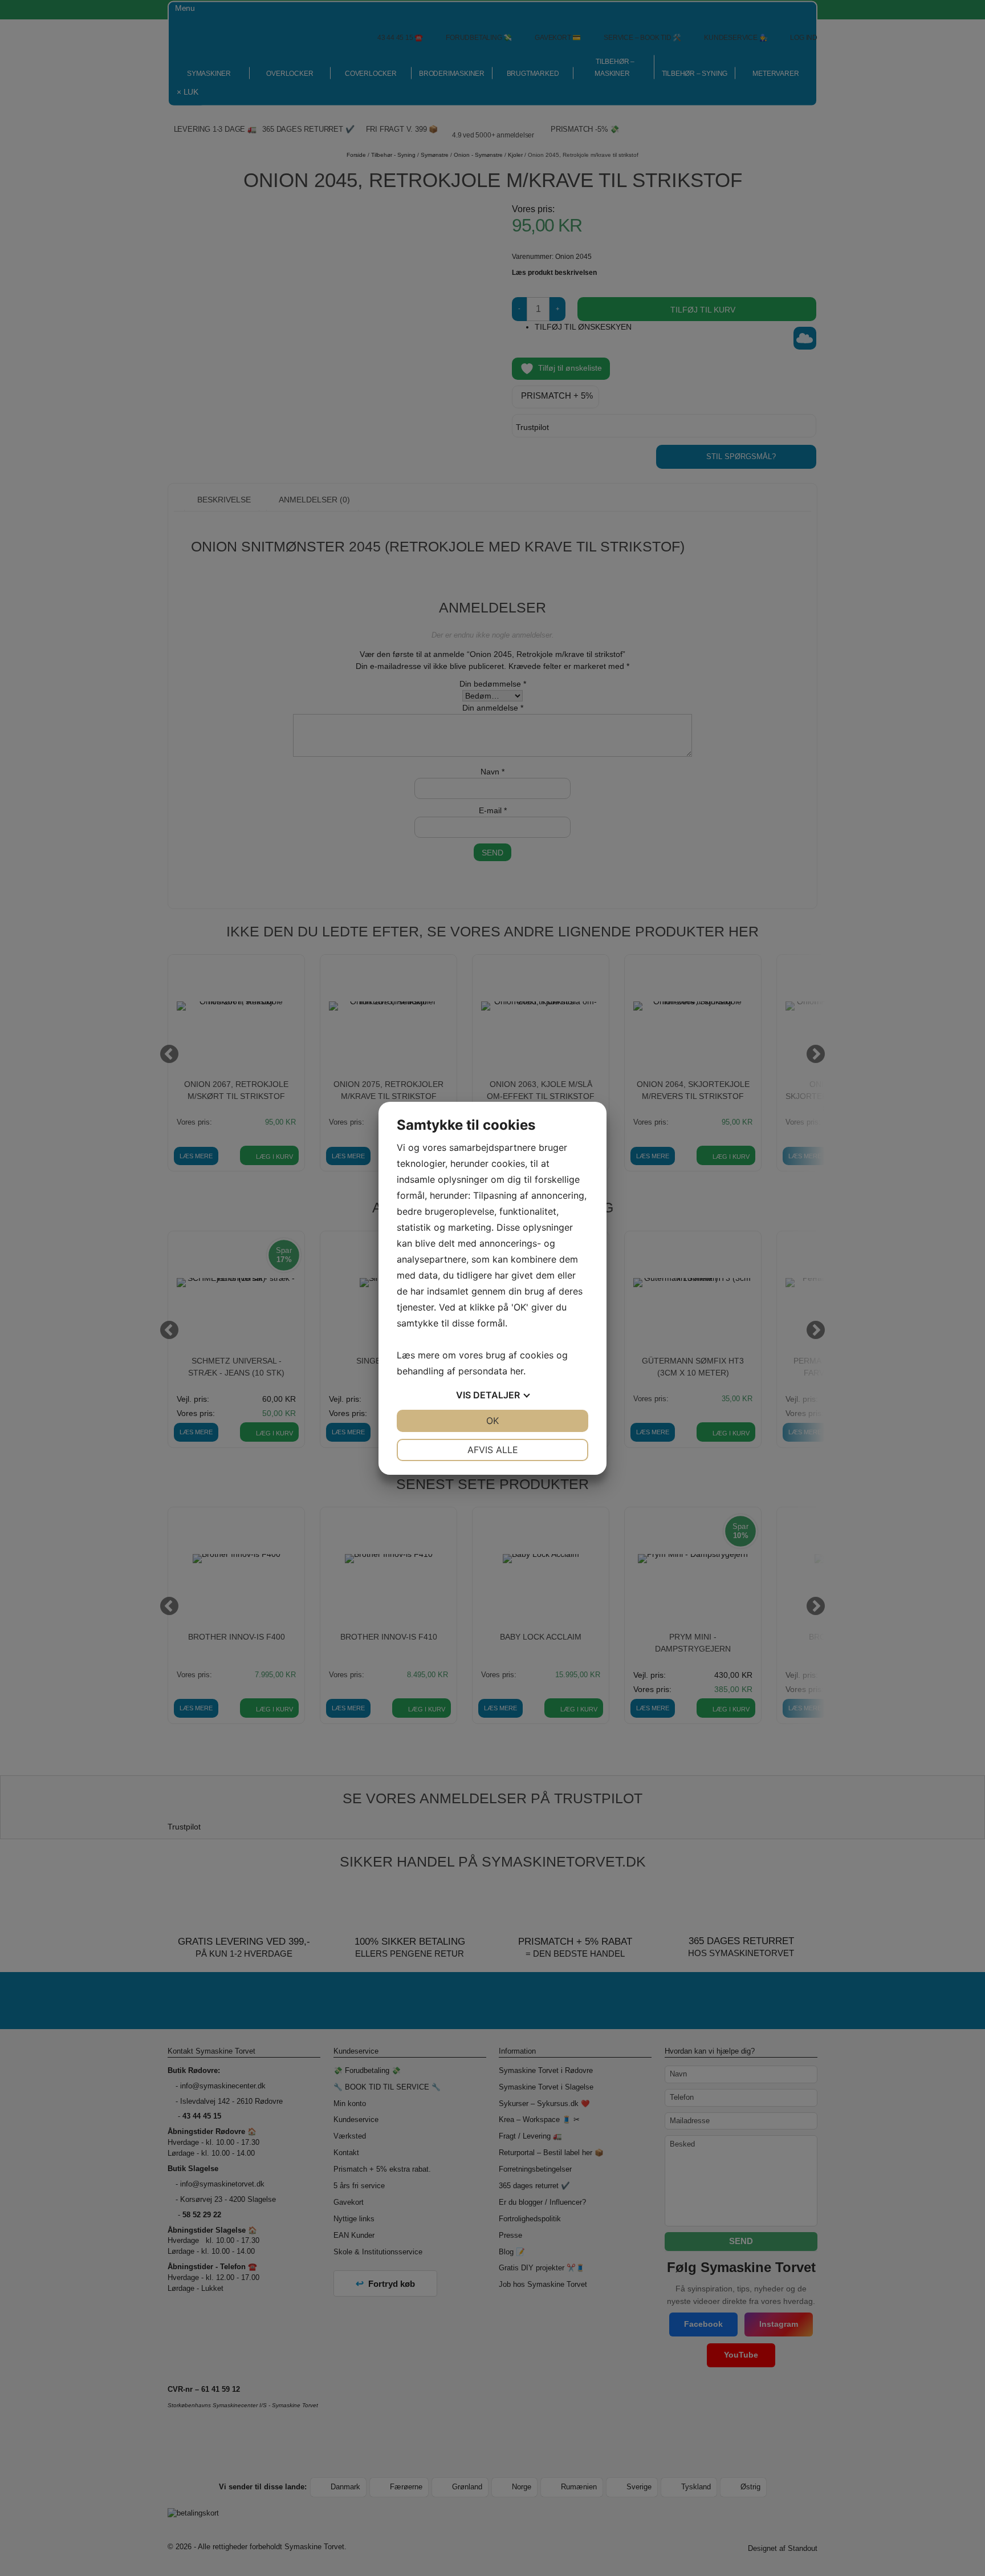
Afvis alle (493, 1450)
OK (492, 1421)
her (517, 1371)
